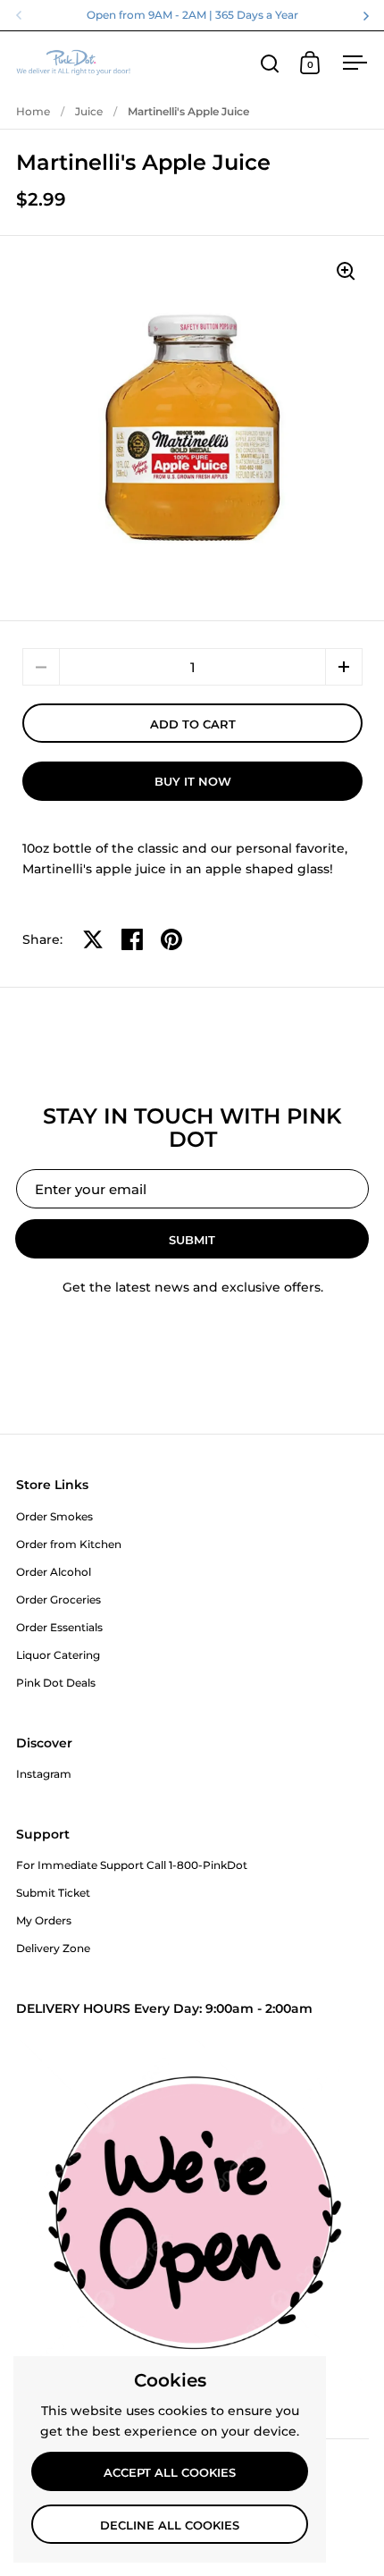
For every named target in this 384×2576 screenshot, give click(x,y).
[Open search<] (270, 63)
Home (33, 111)
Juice (89, 111)
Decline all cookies (170, 2525)
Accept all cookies (170, 2472)
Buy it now (193, 781)
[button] (344, 667)
